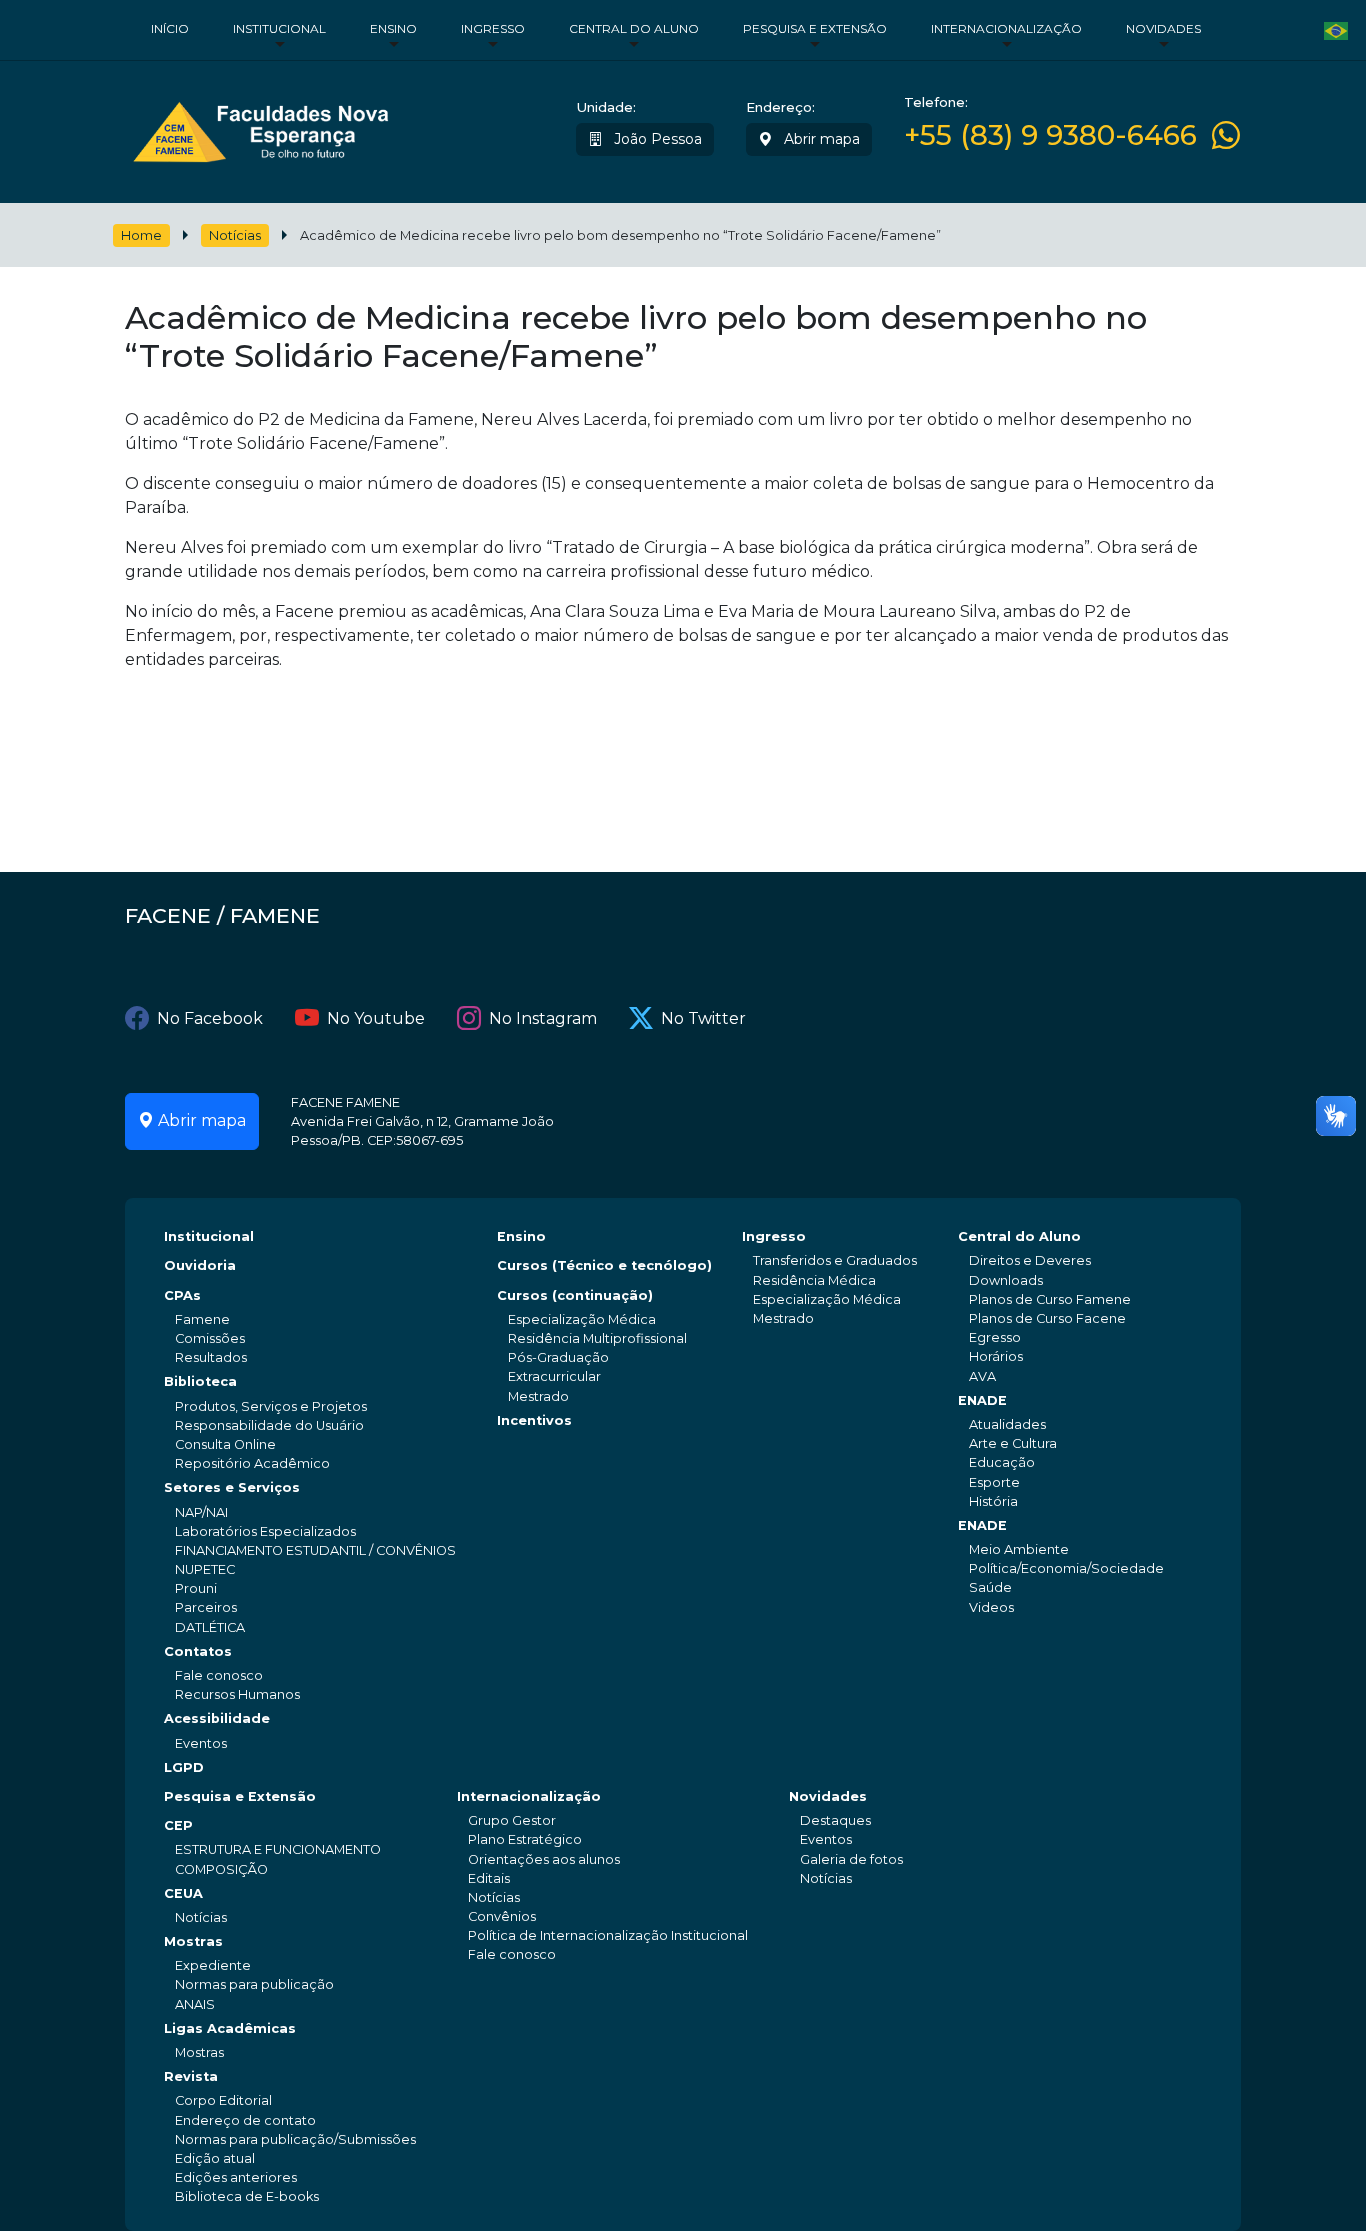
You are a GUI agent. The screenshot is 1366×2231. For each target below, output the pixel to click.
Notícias (235, 235)
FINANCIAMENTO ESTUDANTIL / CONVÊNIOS (315, 1550)
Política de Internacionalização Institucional (608, 1935)
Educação (1002, 1462)
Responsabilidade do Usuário (269, 1425)
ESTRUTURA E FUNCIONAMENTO (278, 1849)
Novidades (1163, 28)
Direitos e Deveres (1030, 1260)
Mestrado (538, 1396)
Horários (996, 1356)
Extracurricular (554, 1376)
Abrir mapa (820, 139)
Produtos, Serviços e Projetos (271, 1406)
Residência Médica (814, 1280)
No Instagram (543, 1018)
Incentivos (534, 1420)
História (993, 1501)
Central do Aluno (634, 28)
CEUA (183, 1893)
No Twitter (703, 1018)
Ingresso (493, 28)
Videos (991, 1607)
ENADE (982, 1400)
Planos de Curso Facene (1047, 1318)
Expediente (213, 1965)
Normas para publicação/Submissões (295, 2139)
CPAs (182, 1295)
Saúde (990, 1587)
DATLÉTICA (210, 1627)
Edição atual (215, 2158)
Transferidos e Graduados (835, 1260)
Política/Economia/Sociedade (1066, 1568)
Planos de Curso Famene (1050, 1299)
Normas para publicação (254, 1984)
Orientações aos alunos (544, 1859)
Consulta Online (225, 1444)
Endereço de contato (245, 2120)
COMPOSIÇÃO (221, 1869)
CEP (178, 1825)
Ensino (393, 28)
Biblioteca (200, 1381)
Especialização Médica (582, 1319)
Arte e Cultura (1013, 1443)
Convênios (502, 1916)
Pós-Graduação (558, 1357)
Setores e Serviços (232, 1487)
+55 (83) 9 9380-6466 (1050, 135)
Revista (191, 2076)
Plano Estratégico (525, 1839)
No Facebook (210, 1018)
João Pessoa (656, 139)
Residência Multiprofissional (597, 1338)
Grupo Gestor (512, 1820)
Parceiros (206, 1607)
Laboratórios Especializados (265, 1531)
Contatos (198, 1651)
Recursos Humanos (237, 1694)
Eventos (201, 1743)
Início (170, 28)
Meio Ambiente (1019, 1549)
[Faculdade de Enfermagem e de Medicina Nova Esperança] (260, 127)
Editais (489, 1878)
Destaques (835, 1820)
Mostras (193, 1941)
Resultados (211, 1357)
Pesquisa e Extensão (815, 28)
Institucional (279, 28)
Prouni (196, 1588)
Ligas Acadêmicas (230, 2028)
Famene (202, 1319)
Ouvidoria (200, 1265)
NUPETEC (205, 1569)
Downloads (1006, 1280)
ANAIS (195, 2004)
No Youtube (376, 1018)
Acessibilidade (217, 1718)
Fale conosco (219, 1675)
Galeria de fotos (851, 1859)
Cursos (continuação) (575, 1295)
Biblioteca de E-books (247, 2196)
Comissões (210, 1338)
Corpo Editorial (223, 2100)
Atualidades (1007, 1424)
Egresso (995, 1337)
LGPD (184, 1767)
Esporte (994, 1482)
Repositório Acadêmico (252, 1463)
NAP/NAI (201, 1512)
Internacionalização (1006, 28)
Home (141, 235)
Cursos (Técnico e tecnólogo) (604, 1265)
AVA (982, 1376)
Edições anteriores (236, 2177)
